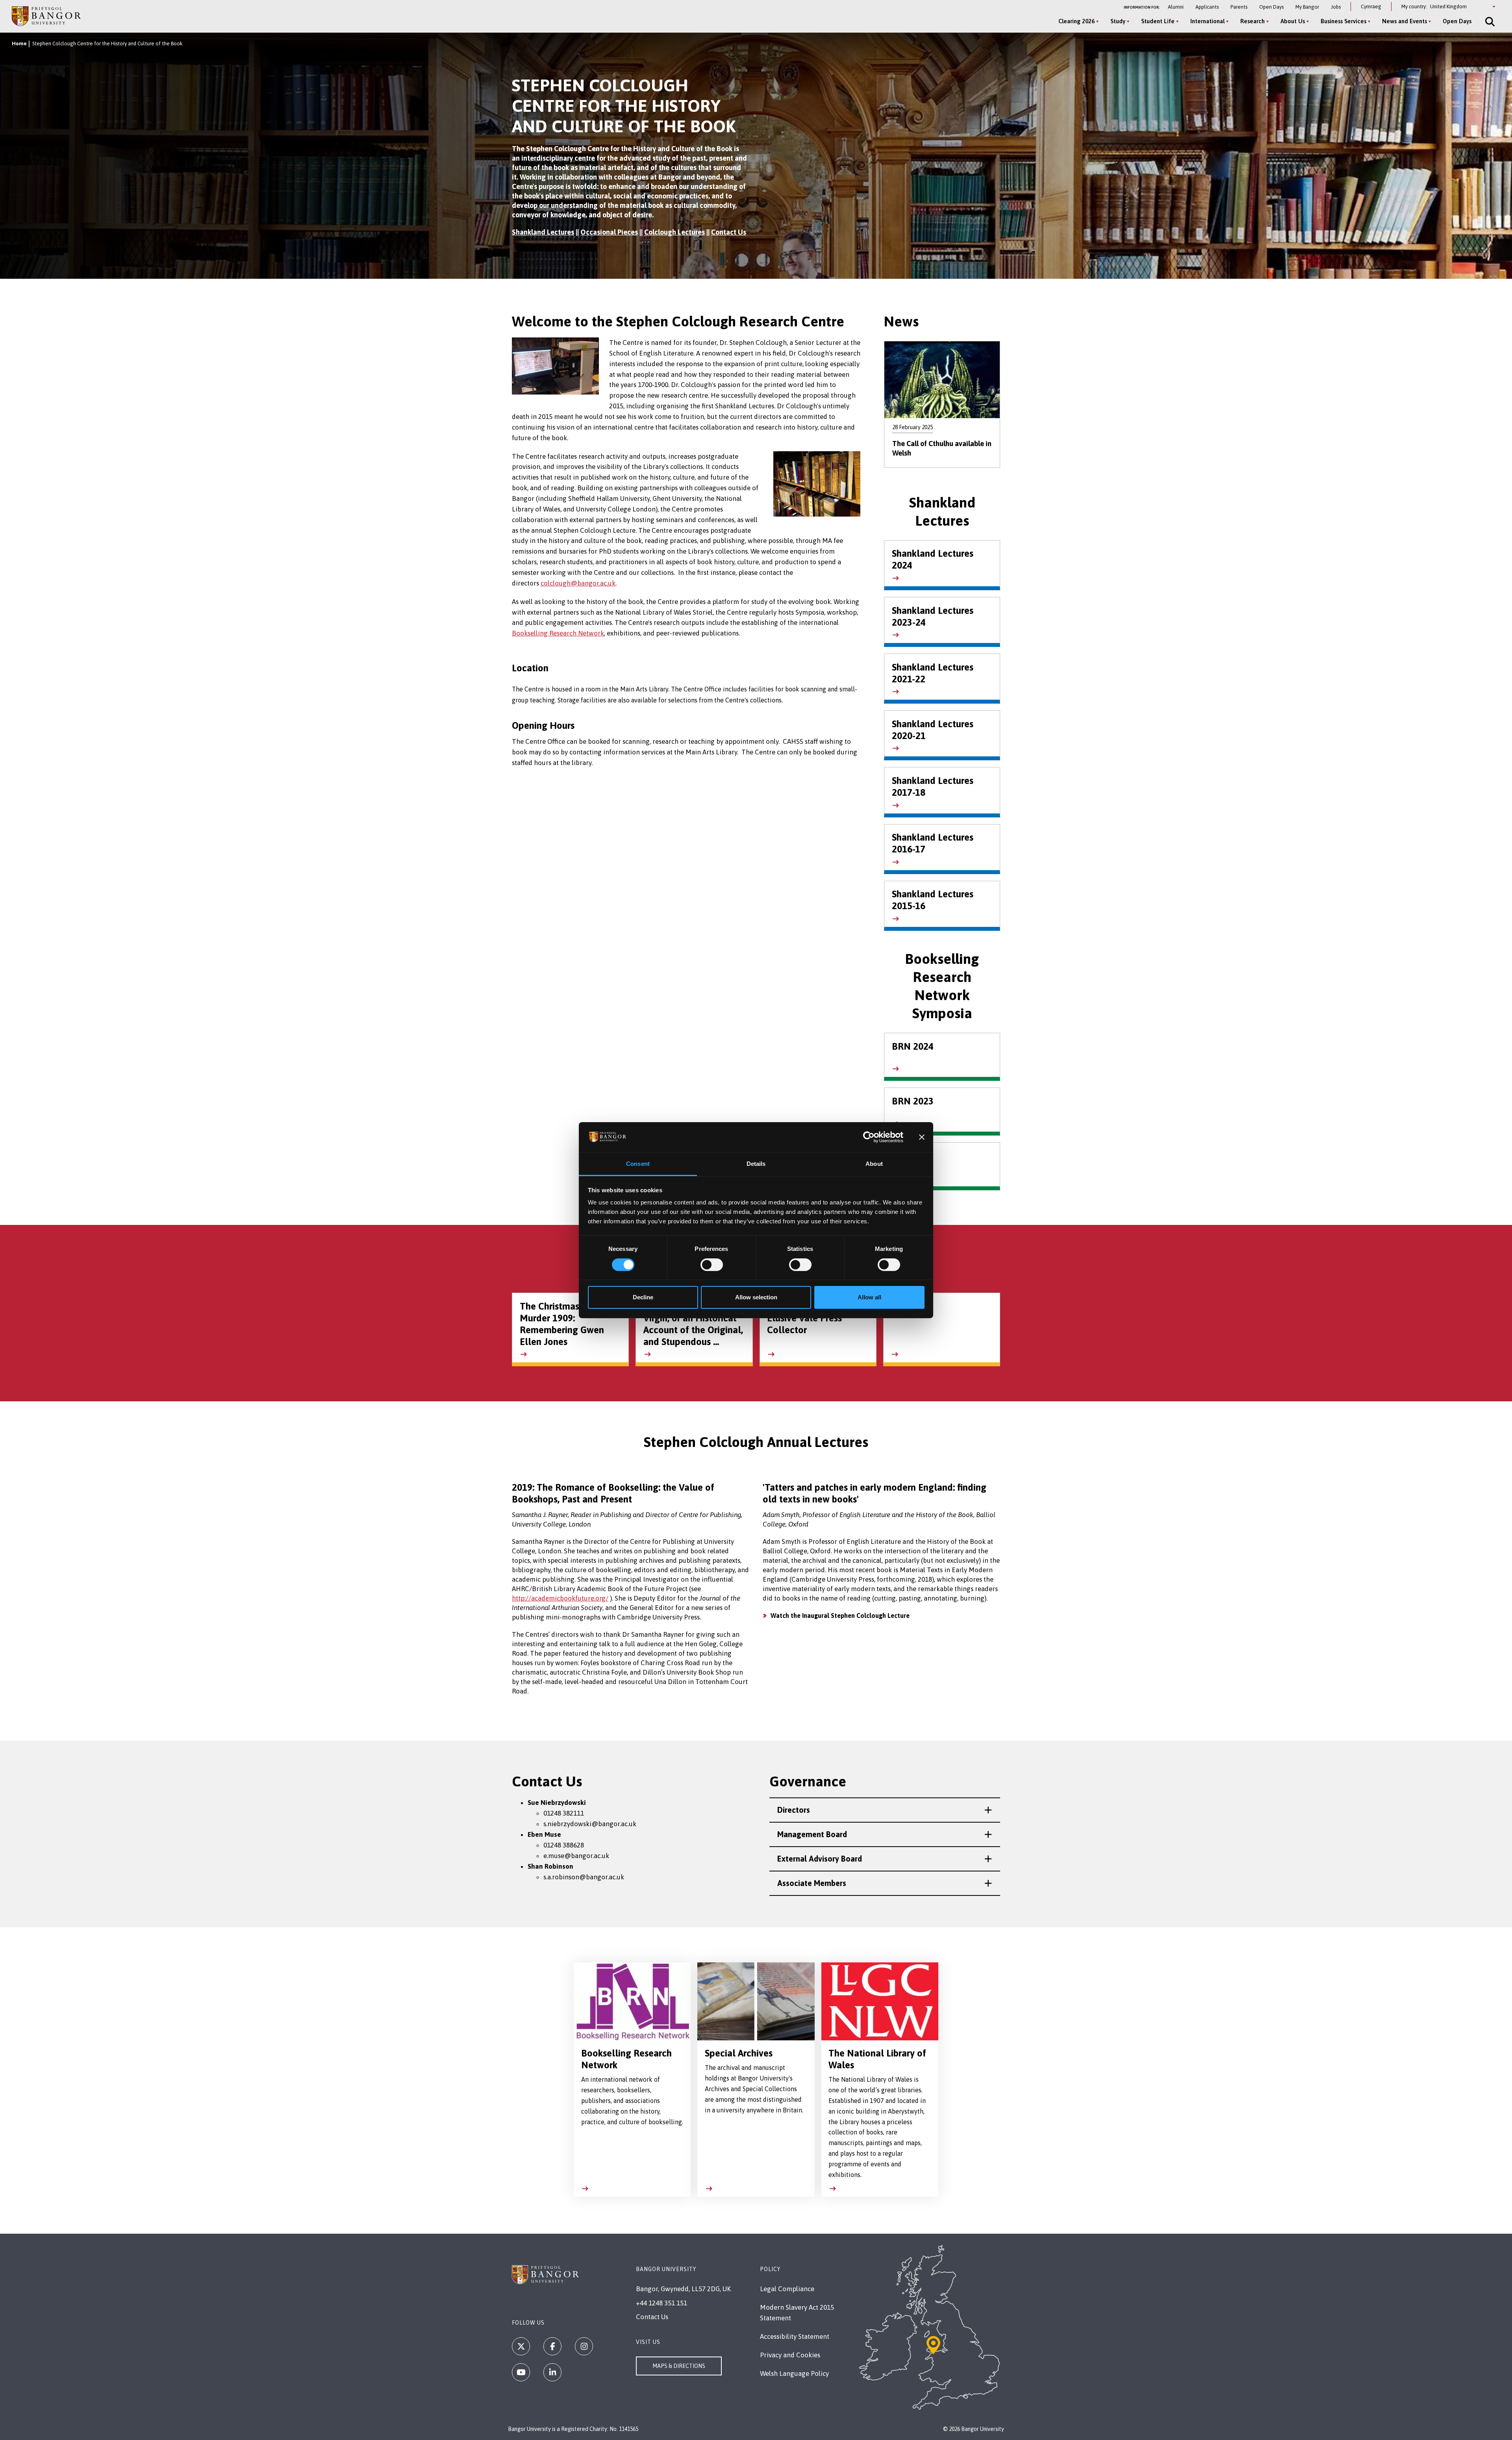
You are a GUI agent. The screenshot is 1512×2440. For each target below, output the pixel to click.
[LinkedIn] (552, 2372)
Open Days (1271, 7)
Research (1253, 21)
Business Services (1343, 21)
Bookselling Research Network (558, 633)
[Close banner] (922, 1137)
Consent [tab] (638, 1164)
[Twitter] (521, 2346)
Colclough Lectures (674, 232)
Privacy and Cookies (790, 2355)
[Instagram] (584, 2346)
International (1207, 21)
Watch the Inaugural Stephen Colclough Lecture (840, 1616)
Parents (1239, 7)
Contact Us (729, 232)
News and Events (1405, 21)
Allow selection (756, 1297)
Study (1118, 21)
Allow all (869, 1297)
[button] (885, 1810)
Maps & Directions (679, 2366)
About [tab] (874, 1164)
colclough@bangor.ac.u (576, 583)
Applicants (1207, 7)
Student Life (1158, 21)
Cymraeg (1371, 6)
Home (19, 44)
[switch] (712, 1265)
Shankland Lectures (543, 232)
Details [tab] (756, 1164)
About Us (1293, 21)
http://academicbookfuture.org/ (560, 1598)
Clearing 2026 (1077, 21)
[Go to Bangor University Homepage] (46, 16)
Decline (643, 1297)
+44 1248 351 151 (661, 2303)
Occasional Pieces (609, 232)
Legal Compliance (787, 2289)
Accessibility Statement (795, 2336)
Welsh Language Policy (794, 2373)
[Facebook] (552, 2346)
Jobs (1336, 7)
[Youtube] (521, 2372)
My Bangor (1307, 7)
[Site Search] (1489, 22)
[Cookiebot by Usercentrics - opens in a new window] (869, 1137)
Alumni (1176, 7)
